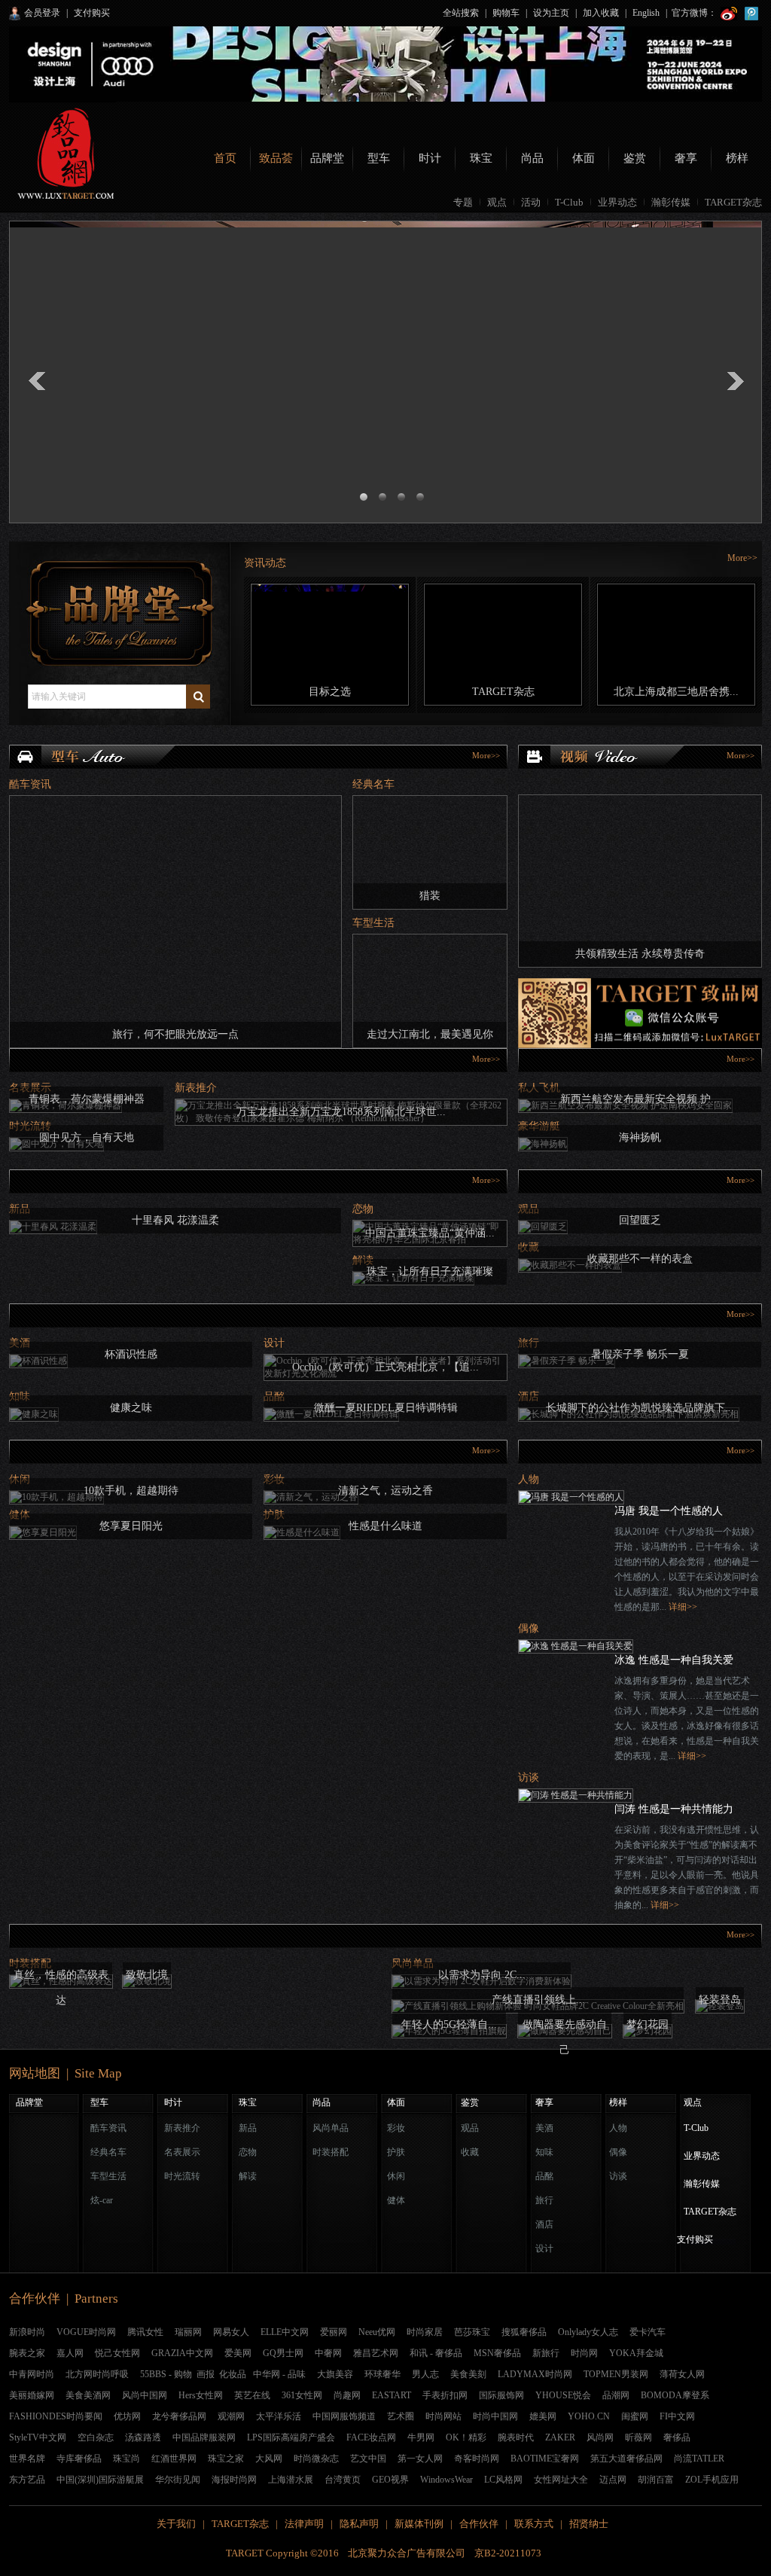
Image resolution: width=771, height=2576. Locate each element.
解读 (248, 2176)
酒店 (544, 2224)
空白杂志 (96, 2437)
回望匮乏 (640, 1220)
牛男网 (421, 2437)
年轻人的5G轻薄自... (449, 2024)
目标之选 (330, 692)
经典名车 (373, 784)
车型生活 (373, 923)
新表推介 (196, 1088)
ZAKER (560, 2437)
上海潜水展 (291, 2480)
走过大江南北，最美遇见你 (430, 1034)
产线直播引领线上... (538, 2000)
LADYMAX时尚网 (535, 2374)
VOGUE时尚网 (86, 2332)
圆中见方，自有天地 (87, 1137)
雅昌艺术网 (376, 2353)
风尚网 (600, 2437)
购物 (183, 2374)
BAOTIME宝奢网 (545, 2459)
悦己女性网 (117, 2353)
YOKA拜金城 (636, 2353)
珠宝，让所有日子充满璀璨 (430, 1271)
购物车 (506, 13)
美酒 (544, 2128)
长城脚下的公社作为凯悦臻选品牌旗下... (640, 1408)
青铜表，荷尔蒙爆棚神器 (87, 1099)
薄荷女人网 (682, 2374)
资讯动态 (265, 563)
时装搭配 (331, 2152)
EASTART (392, 2395)
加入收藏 (601, 13)
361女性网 (302, 2395)
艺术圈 (401, 2416)
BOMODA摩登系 (675, 2395)
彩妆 (396, 2128)
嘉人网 (70, 2353)
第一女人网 (420, 2459)
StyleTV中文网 (38, 2437)
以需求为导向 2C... (482, 1975)
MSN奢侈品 (497, 2353)
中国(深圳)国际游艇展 (100, 2480)
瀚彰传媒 (671, 202)
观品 (470, 2128)
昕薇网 (638, 2437)
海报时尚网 (234, 2480)
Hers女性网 (201, 2395)
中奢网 (328, 2353)
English (646, 13)
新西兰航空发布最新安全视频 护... (640, 1099)
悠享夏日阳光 (131, 1526)
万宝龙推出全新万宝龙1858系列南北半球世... (341, 1112)
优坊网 (127, 2416)
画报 (206, 2374)
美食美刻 (468, 2374)
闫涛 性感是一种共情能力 (674, 1809)
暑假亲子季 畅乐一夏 (640, 1354)
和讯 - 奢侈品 (436, 2353)
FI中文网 (677, 2416)
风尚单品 (331, 2128)
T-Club (569, 202)
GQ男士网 (283, 2353)
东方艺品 (27, 2480)
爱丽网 (334, 2332)
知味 (544, 2152)
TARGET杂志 (733, 202)
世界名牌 (27, 2459)
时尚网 (584, 2353)
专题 (463, 202)
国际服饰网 (501, 2395)
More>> (742, 558)
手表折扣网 (445, 2395)
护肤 (396, 2152)
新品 (248, 2128)
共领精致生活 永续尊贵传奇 (640, 954)
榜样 (737, 158)
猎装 (430, 896)
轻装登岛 (720, 2000)
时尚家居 (425, 2332)
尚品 (532, 158)
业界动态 (617, 202)
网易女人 (231, 2332)
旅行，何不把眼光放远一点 (175, 1034)
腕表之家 (27, 2353)
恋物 (363, 1209)
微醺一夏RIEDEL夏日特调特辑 (386, 1408)
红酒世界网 (174, 2459)
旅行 (544, 2200)
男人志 (425, 2374)
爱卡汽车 (648, 2332)
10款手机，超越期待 (131, 1491)
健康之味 (131, 1408)
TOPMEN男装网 (616, 2374)
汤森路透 (143, 2437)
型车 (379, 158)
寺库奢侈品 (79, 2459)
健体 (396, 2200)
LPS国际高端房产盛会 (291, 2437)
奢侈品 (677, 2437)
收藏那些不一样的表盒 (640, 1259)
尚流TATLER (699, 2459)
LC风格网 (503, 2480)
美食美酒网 (88, 2395)
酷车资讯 (30, 784)
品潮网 (616, 2395)
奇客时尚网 (477, 2459)
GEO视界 (390, 2480)
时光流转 (182, 2176)
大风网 (269, 2459)
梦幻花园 (648, 2024)
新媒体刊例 (419, 2524)
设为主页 (551, 13)
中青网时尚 (32, 2374)
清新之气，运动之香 (385, 1491)
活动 (531, 202)
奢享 (686, 158)
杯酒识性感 (131, 1354)
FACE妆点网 (371, 2437)
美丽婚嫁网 (32, 2395)
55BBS (153, 2374)
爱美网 (238, 2353)
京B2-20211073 (510, 2553)
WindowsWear (446, 2480)
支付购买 (92, 13)
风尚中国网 (145, 2395)
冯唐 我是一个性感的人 (669, 1511)
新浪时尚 (27, 2332)
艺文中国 (368, 2459)
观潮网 (231, 2416)
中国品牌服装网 (204, 2437)
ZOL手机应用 (712, 2480)
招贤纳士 (589, 2524)
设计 (274, 1343)
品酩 (544, 2176)
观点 (497, 202)
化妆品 (233, 2374)
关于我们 (176, 2524)
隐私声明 (359, 2524)
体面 (584, 158)
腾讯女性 (145, 2332)
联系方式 (534, 2524)
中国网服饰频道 (344, 2416)
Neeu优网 (377, 2332)
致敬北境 (147, 1975)
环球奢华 (382, 2374)
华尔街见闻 (178, 2480)
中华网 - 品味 (279, 2374)
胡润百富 (656, 2480)
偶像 (529, 1628)
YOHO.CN (589, 2416)
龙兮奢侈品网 (179, 2416)
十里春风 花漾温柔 (175, 1220)
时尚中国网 (495, 2416)
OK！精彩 (466, 2437)
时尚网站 (443, 2416)
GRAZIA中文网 (182, 2353)
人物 (529, 1479)
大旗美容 (335, 2374)
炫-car (102, 2200)
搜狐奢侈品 (524, 2332)
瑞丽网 (188, 2332)
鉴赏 (635, 158)
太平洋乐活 (279, 2416)
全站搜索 (461, 13)
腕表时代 (516, 2437)
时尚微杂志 (316, 2459)
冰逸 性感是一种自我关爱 (674, 1660)
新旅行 (546, 2353)
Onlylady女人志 (588, 2332)
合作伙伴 (479, 2524)
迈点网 (613, 2480)
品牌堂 (327, 158)
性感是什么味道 (385, 1526)
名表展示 (182, 2152)
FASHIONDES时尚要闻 (56, 2416)
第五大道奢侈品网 (626, 2459)
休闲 (396, 2176)
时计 (430, 158)
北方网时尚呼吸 (97, 2374)
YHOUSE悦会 (563, 2395)
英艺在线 (252, 2395)
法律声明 (304, 2524)
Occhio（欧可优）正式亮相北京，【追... (385, 1367)
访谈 (529, 1777)
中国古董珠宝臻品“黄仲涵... (430, 1233)
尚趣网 (347, 2395)
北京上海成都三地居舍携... (676, 692)
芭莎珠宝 (472, 2332)
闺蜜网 (635, 2416)
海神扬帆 (640, 1137)
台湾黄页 (343, 2480)
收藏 (470, 2152)
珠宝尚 (126, 2459)
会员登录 (42, 13)
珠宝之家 (226, 2459)
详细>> (683, 1607)
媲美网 (543, 2416)
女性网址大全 (561, 2480)
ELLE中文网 (285, 2332)
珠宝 (481, 158)
